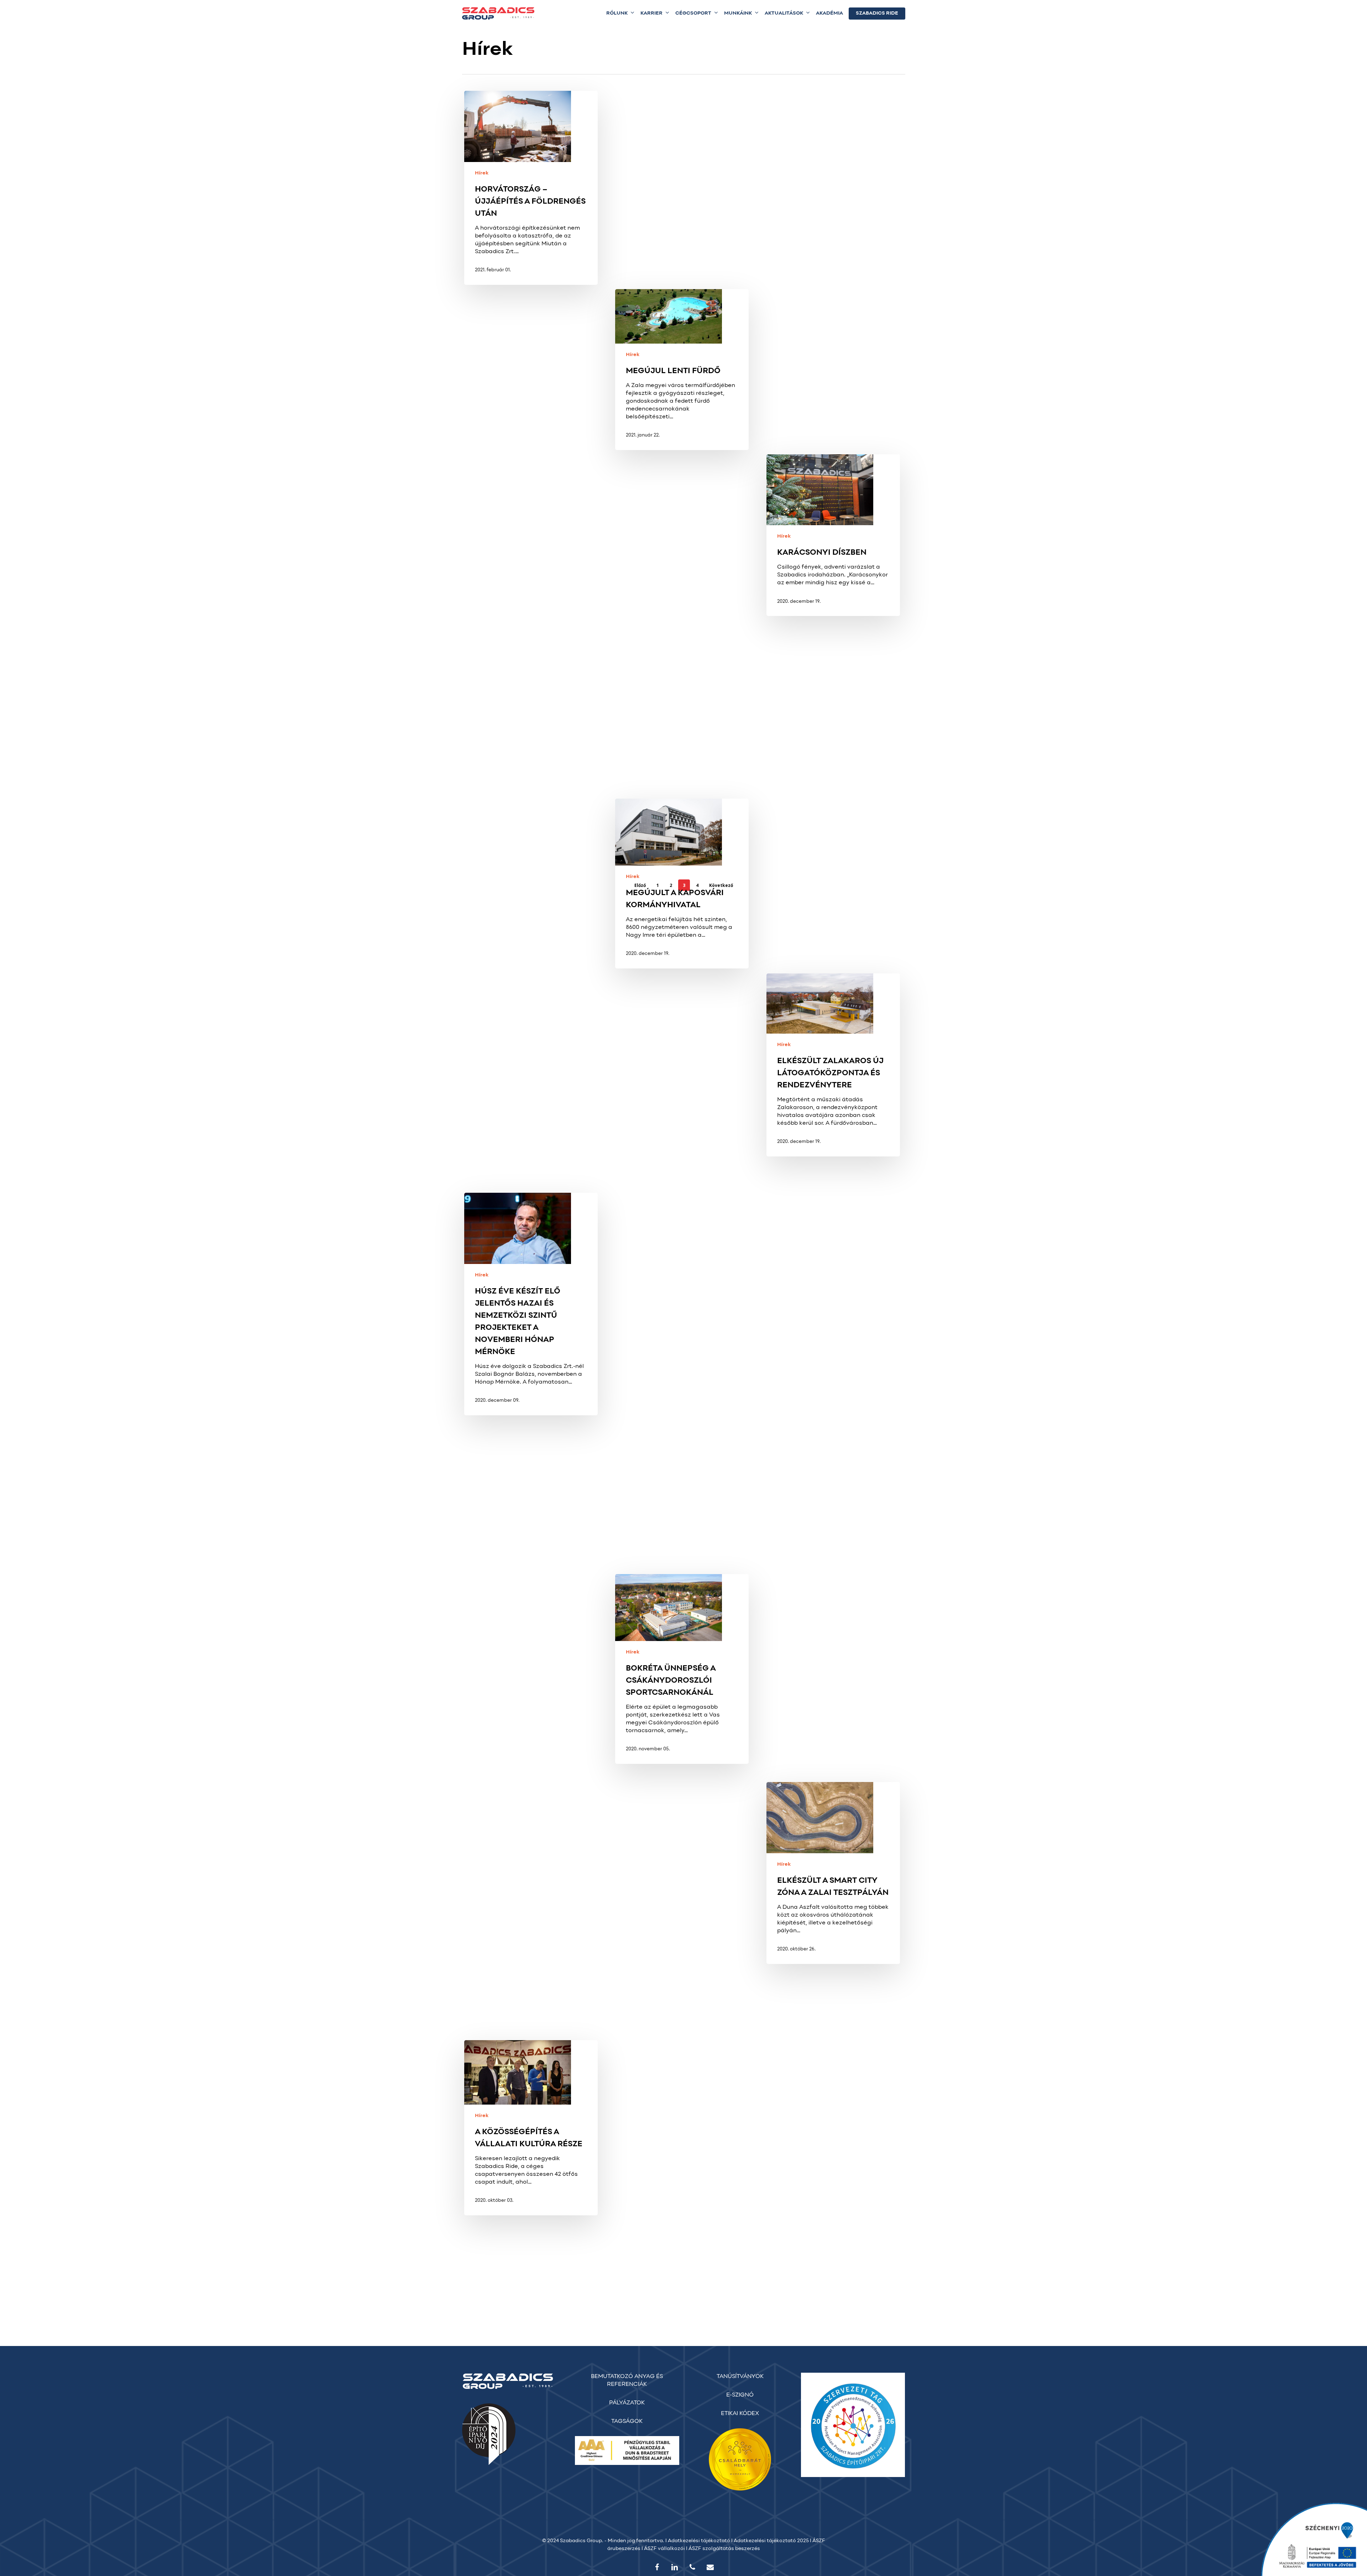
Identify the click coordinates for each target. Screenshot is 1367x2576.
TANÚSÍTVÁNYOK (740, 2377)
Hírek (482, 173)
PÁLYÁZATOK (627, 2403)
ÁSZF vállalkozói (664, 2549)
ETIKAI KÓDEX (740, 2414)
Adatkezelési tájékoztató (699, 2541)
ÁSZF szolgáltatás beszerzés (724, 2549)
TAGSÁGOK (627, 2421)
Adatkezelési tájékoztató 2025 (771, 2541)
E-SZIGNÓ (740, 2395)
